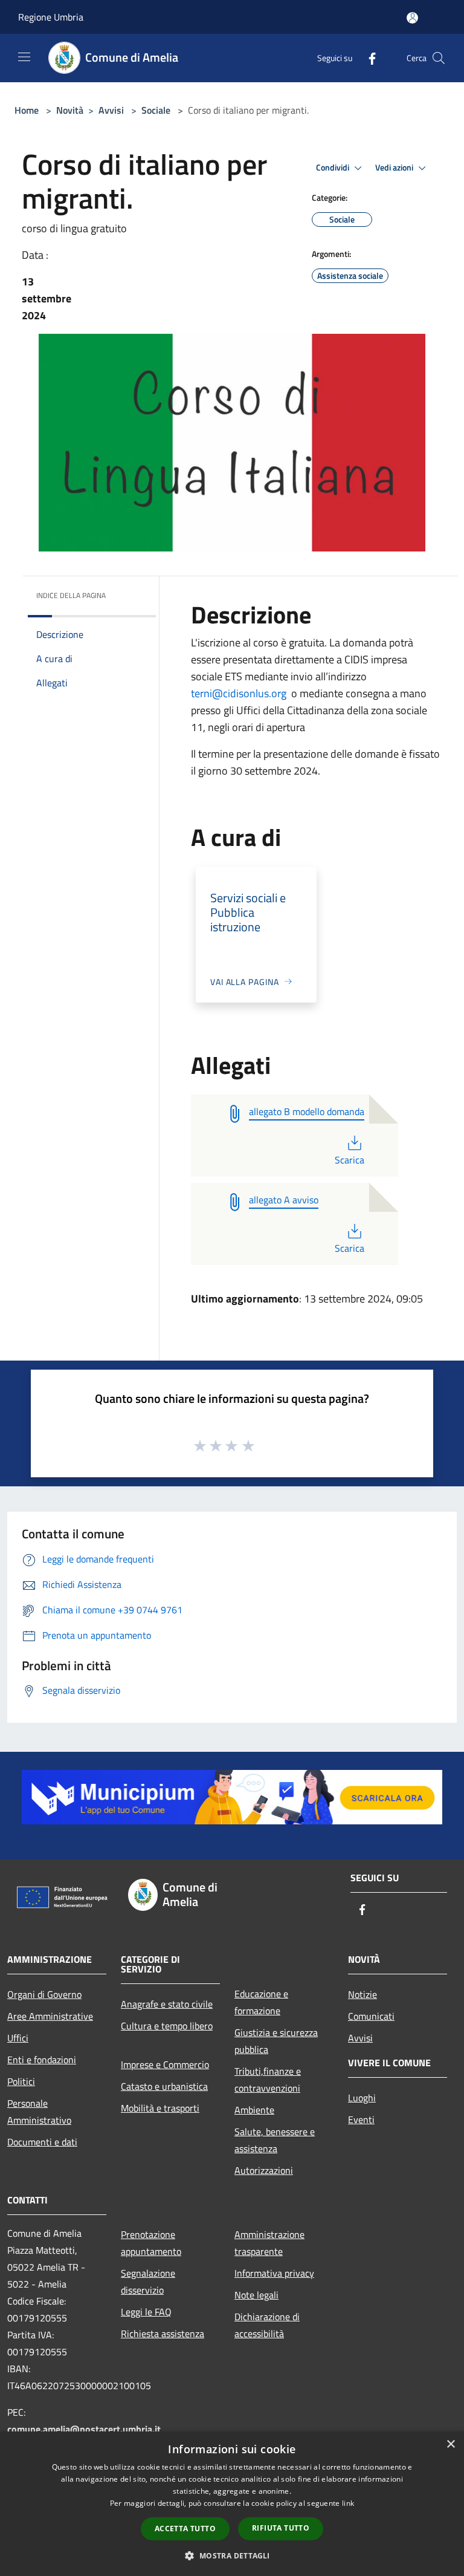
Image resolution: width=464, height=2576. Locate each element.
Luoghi (362, 2098)
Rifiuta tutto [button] (281, 2528)
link (348, 2503)
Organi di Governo (44, 1994)
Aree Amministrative (50, 2016)
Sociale (156, 110)
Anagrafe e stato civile (167, 2004)
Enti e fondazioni (42, 2060)
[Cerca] (439, 58)
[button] (232, 2555)
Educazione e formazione (261, 2002)
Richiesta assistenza (163, 2334)
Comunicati (371, 2016)
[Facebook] (367, 58)
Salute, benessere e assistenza (275, 2140)
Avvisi (111, 110)
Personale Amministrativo (39, 2112)
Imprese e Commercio (165, 2064)
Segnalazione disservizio (148, 2282)
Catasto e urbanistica (164, 2086)
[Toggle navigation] (24, 57)
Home (27, 110)
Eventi (361, 2119)
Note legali (256, 2295)
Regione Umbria (51, 17)
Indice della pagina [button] (71, 595)
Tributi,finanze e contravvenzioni (268, 2080)
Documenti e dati (42, 2142)
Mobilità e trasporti (160, 2108)
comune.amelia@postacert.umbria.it (84, 2429)
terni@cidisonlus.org (239, 693)
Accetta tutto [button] (185, 2529)
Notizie (362, 1994)
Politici (21, 2081)
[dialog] (232, 2504)
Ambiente (254, 2110)
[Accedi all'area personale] (412, 18)
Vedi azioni (395, 168)
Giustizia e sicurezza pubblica (276, 2041)
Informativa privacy (274, 2273)
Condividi (333, 168)
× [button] (450, 2444)
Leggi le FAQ (146, 2312)
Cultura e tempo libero (167, 2026)
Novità (70, 110)
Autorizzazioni (264, 2170)
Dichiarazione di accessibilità (267, 2325)
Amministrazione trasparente (269, 2243)
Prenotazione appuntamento (151, 2243)
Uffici (18, 2038)
